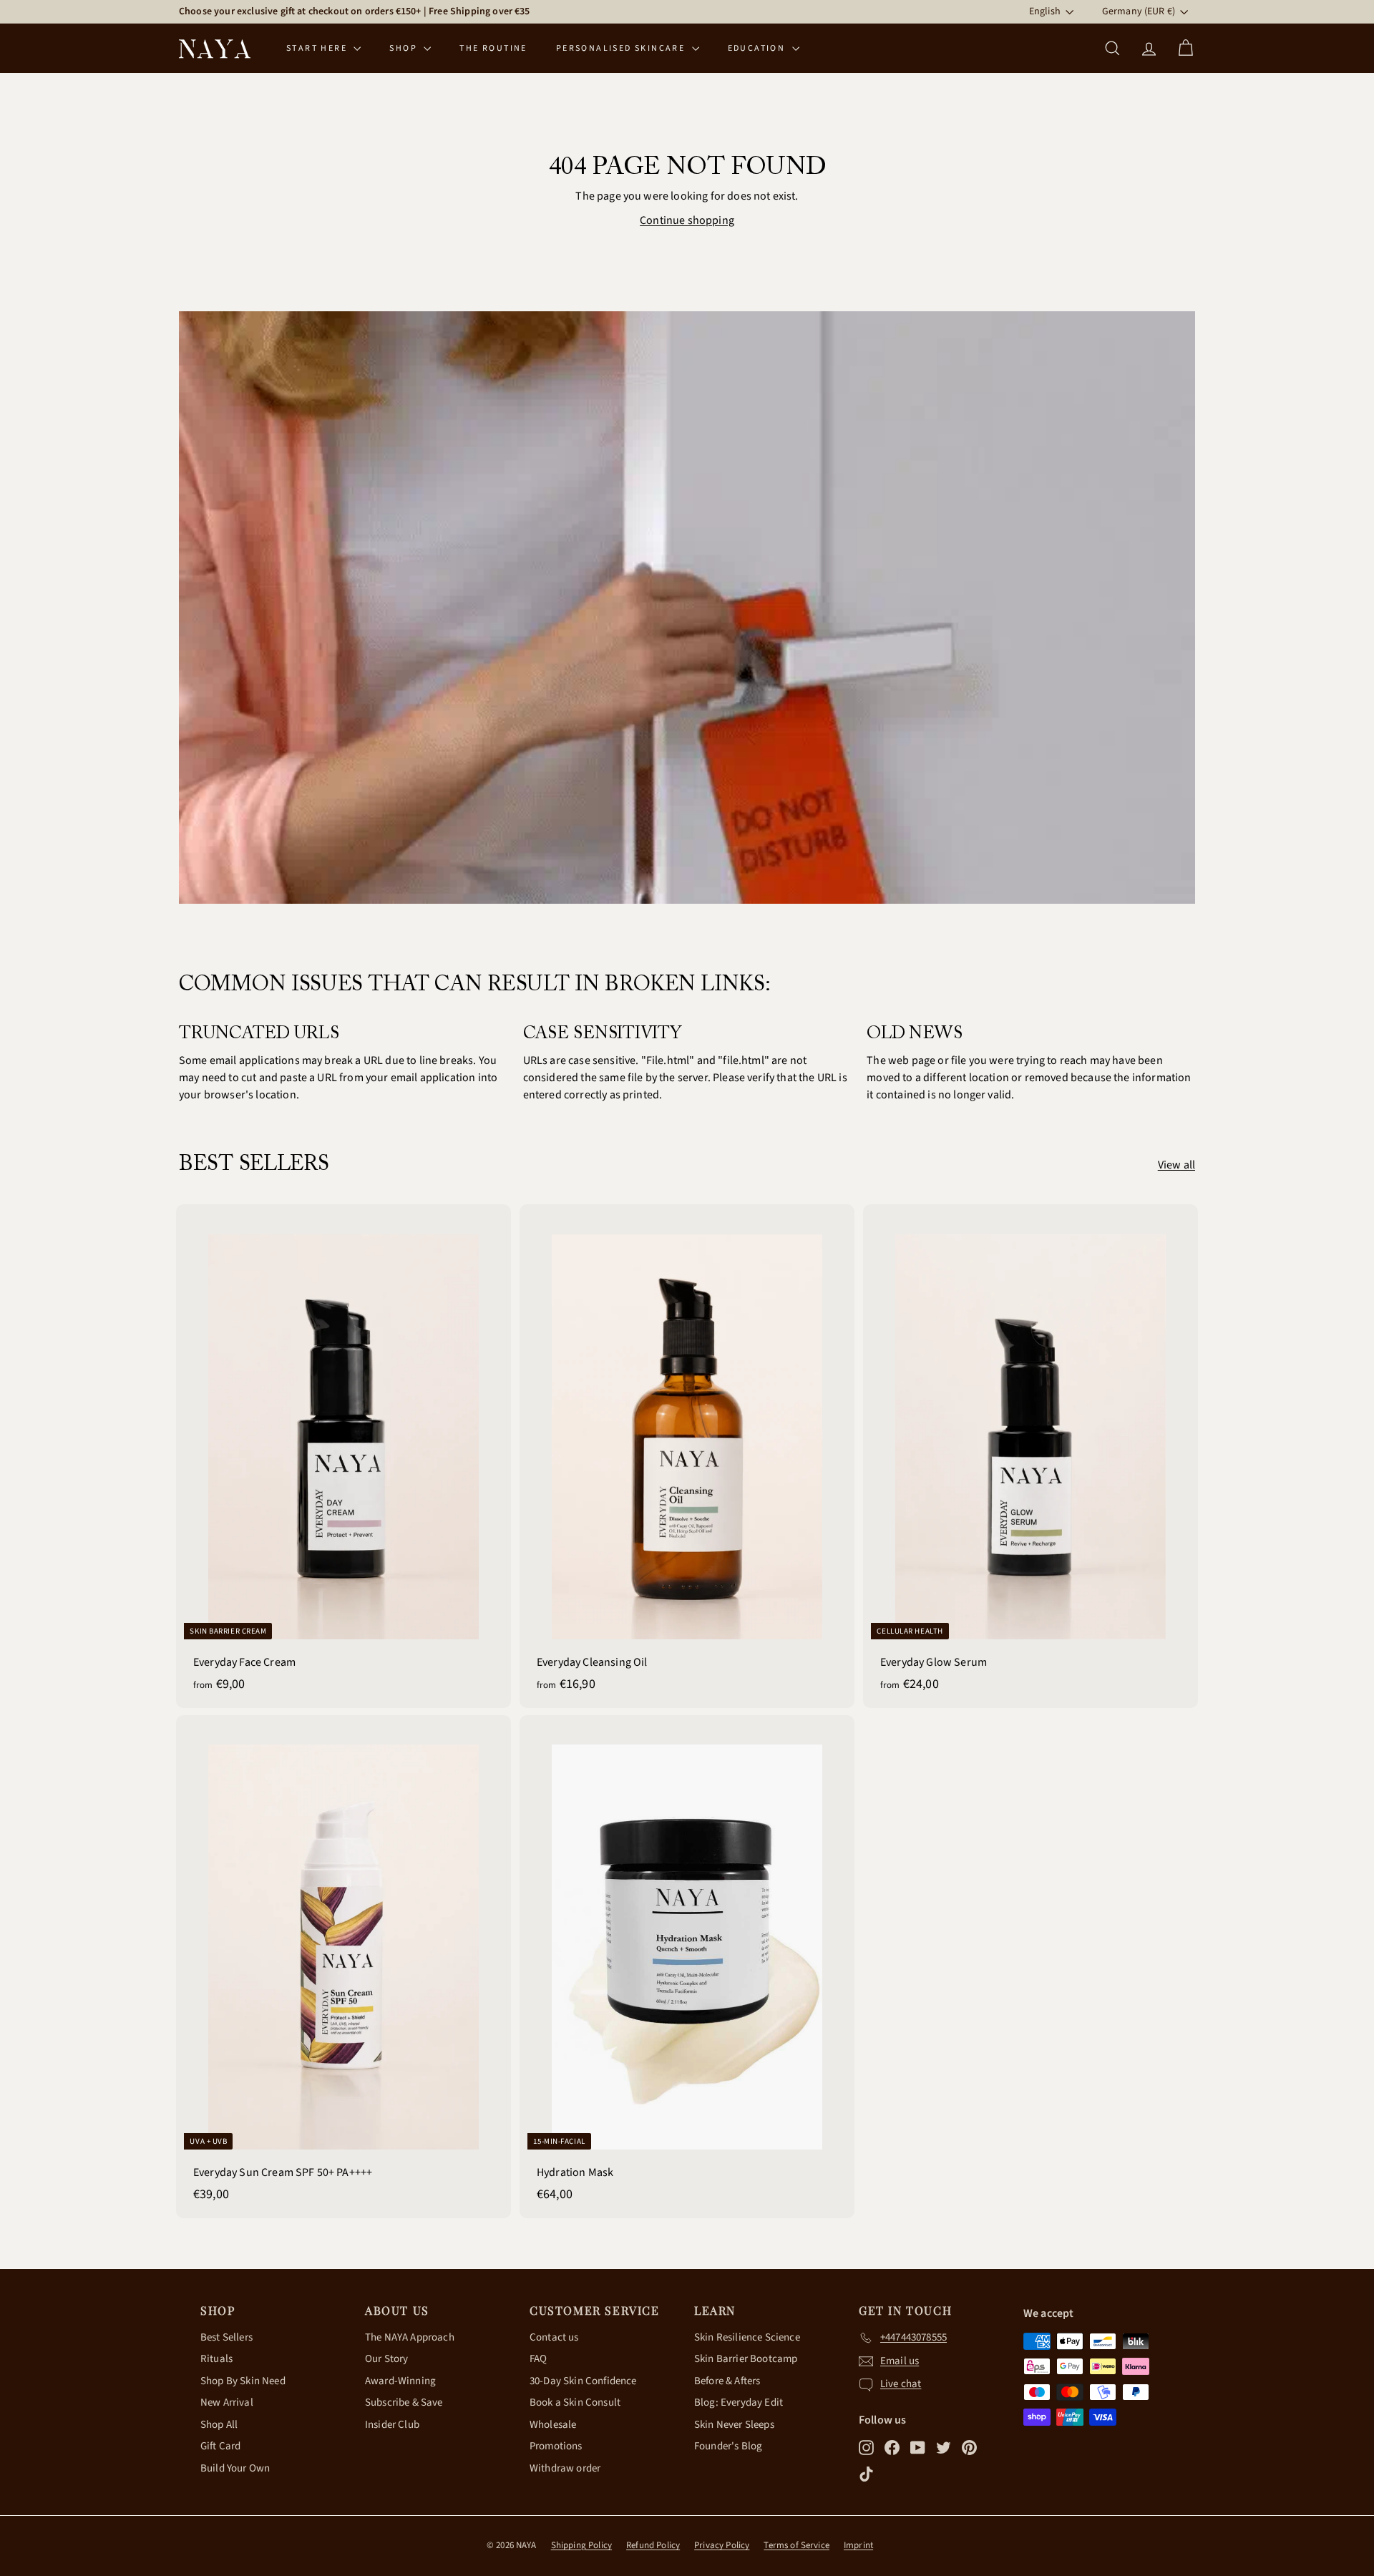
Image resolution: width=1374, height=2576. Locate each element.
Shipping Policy (581, 2545)
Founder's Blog (728, 2446)
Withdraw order (565, 2468)
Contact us (554, 2337)
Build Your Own (235, 2468)
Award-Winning (400, 2381)
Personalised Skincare (622, 48)
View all (1176, 1165)
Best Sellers (226, 2337)
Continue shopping (687, 220)
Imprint (858, 2545)
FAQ (538, 2359)
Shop (405, 48)
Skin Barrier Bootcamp (746, 2359)
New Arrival (227, 2402)
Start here (318, 48)
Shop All (219, 2425)
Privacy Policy (722, 2545)
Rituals (216, 2359)
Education (758, 48)
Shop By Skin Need (243, 2381)
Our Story (386, 2359)
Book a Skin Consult (575, 2402)
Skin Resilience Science (747, 2337)
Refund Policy (653, 2545)
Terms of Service (796, 2545)
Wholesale (553, 2425)
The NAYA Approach (410, 2337)
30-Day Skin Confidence (583, 2381)
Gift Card (220, 2446)
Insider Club (392, 2425)
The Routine (493, 48)
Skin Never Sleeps (734, 2425)
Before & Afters (727, 2381)
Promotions (556, 2446)
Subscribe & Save (404, 2402)
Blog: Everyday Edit (739, 2402)
